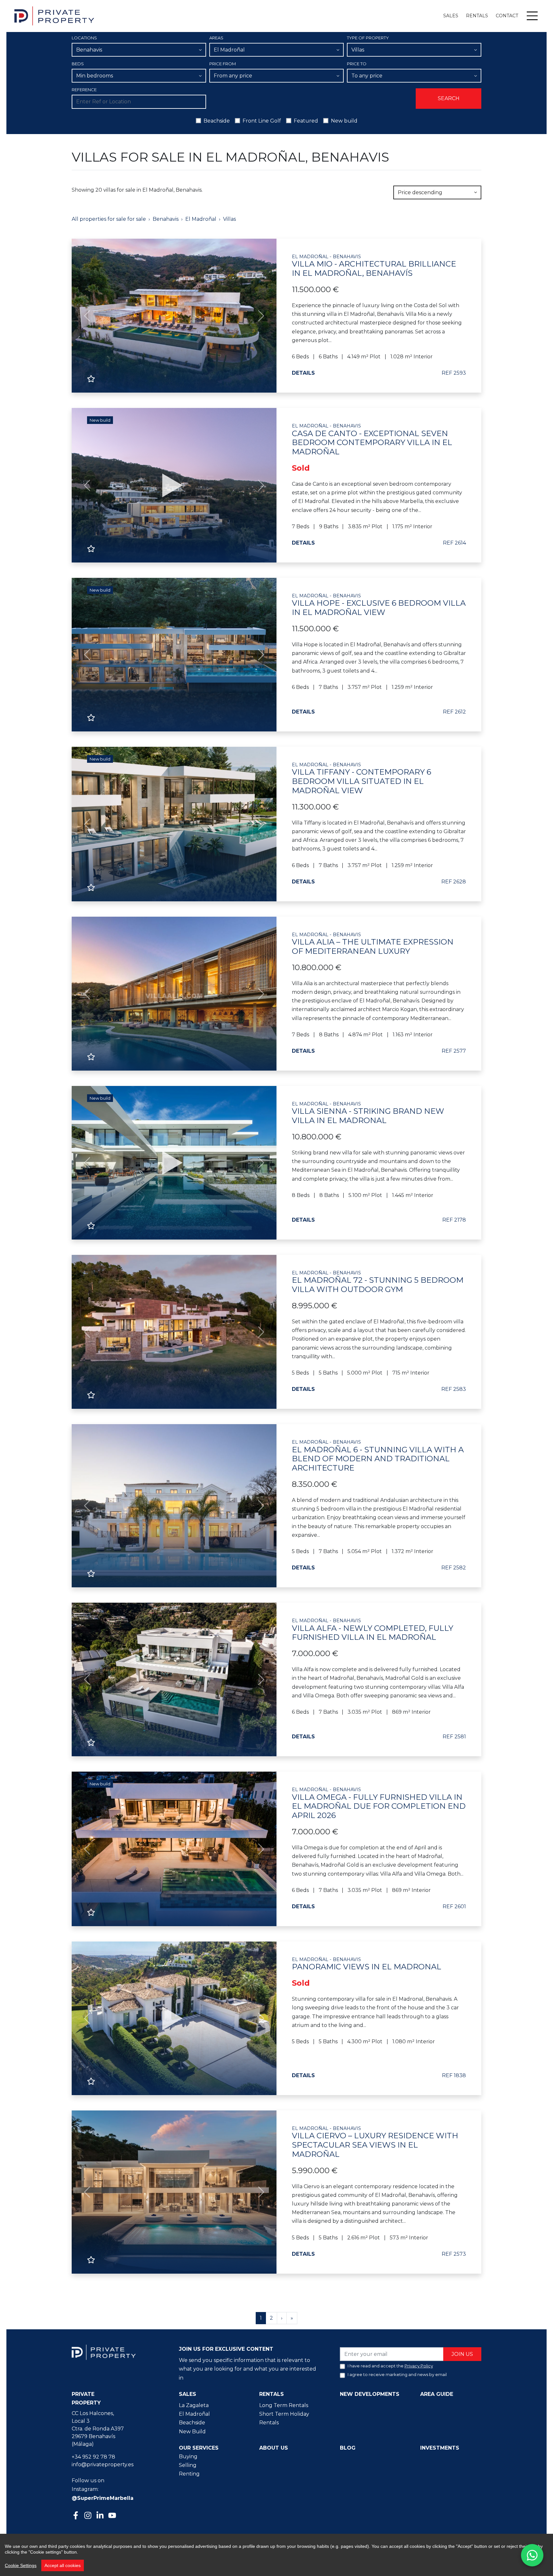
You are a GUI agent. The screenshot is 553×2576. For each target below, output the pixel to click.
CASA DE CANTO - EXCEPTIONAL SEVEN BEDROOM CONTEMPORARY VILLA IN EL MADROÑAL (372, 440)
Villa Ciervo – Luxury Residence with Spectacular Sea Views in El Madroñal (375, 2142)
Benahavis (166, 219)
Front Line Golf (262, 121)
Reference (84, 90)
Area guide (437, 2394)
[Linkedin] (101, 2516)
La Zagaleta (194, 2405)
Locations (84, 38)
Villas (229, 219)
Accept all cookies (63, 2565)
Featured (306, 121)
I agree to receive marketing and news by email (397, 2374)
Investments (440, 2448)
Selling (188, 2465)
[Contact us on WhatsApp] (532, 2555)
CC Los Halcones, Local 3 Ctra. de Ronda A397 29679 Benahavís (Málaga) (98, 2429)
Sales (451, 16)
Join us (462, 2354)
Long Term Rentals (284, 2405)
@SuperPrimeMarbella (103, 2498)
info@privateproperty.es (103, 2464)
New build (344, 121)
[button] (87, 316)
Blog (348, 2448)
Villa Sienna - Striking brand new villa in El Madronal (368, 1113)
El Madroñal (201, 219)
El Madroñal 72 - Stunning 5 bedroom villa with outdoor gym (378, 1282)
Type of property (368, 38)
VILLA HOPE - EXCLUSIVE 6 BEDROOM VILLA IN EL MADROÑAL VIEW (379, 605)
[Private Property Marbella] (54, 16)
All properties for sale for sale (109, 219)
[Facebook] (76, 2516)
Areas (216, 38)
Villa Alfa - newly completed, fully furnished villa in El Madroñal (373, 1630)
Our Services (199, 2448)
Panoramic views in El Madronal (367, 1964)
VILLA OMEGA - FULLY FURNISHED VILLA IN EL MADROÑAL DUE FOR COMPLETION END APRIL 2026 (379, 1803)
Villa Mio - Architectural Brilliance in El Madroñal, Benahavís (374, 266)
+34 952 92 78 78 (93, 2457)
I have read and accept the (390, 2366)
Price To (357, 64)
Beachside (217, 121)
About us (274, 2448)
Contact (507, 16)
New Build (192, 2432)
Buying (188, 2456)
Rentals (477, 16)
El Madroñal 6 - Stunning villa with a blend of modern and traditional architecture (378, 1456)
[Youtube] (113, 2516)
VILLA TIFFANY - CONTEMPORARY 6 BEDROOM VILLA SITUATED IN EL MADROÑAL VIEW (361, 779)
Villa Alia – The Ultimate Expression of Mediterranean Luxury (373, 944)
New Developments (370, 2394)
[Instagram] (89, 2515)
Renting (189, 2474)
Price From (223, 64)
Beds (78, 64)
